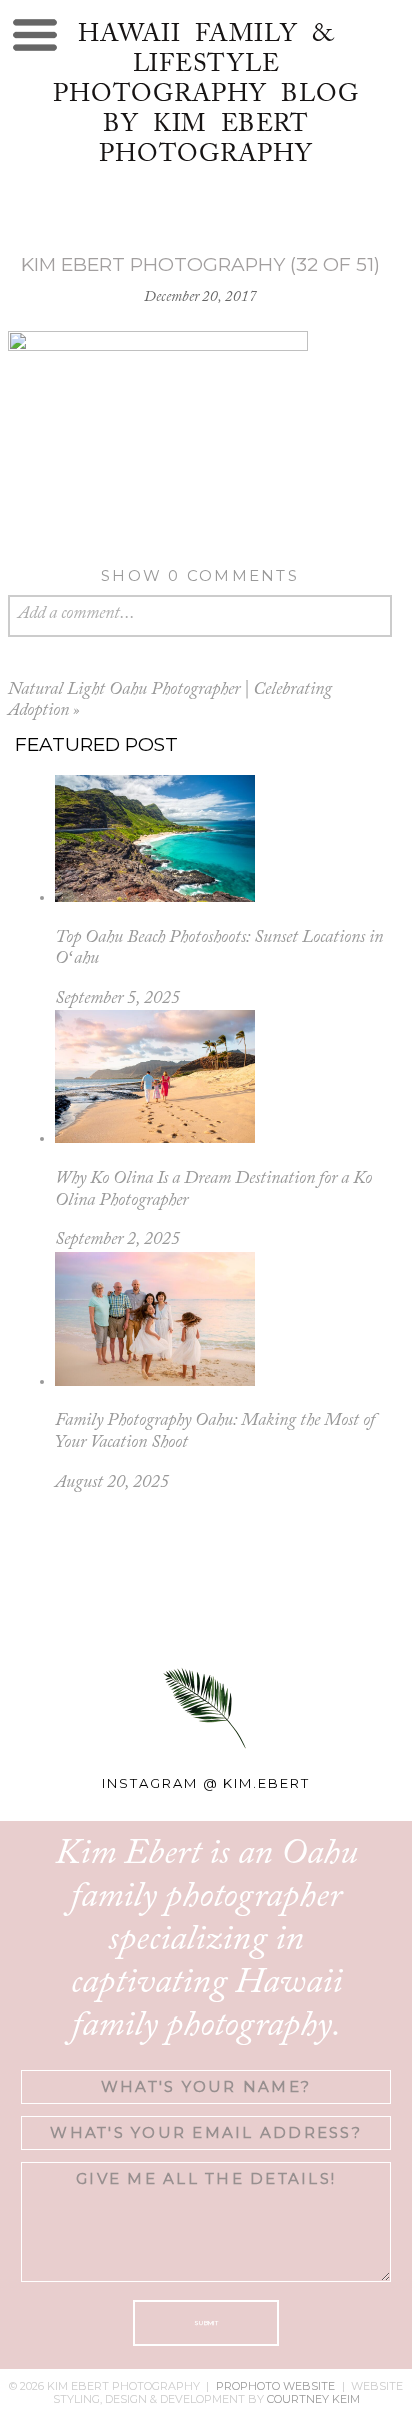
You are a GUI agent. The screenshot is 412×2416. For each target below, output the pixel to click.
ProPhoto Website (275, 2386)
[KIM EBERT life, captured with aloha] (205, 1592)
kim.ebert (266, 1783)
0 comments (200, 575)
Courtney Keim (313, 2399)
